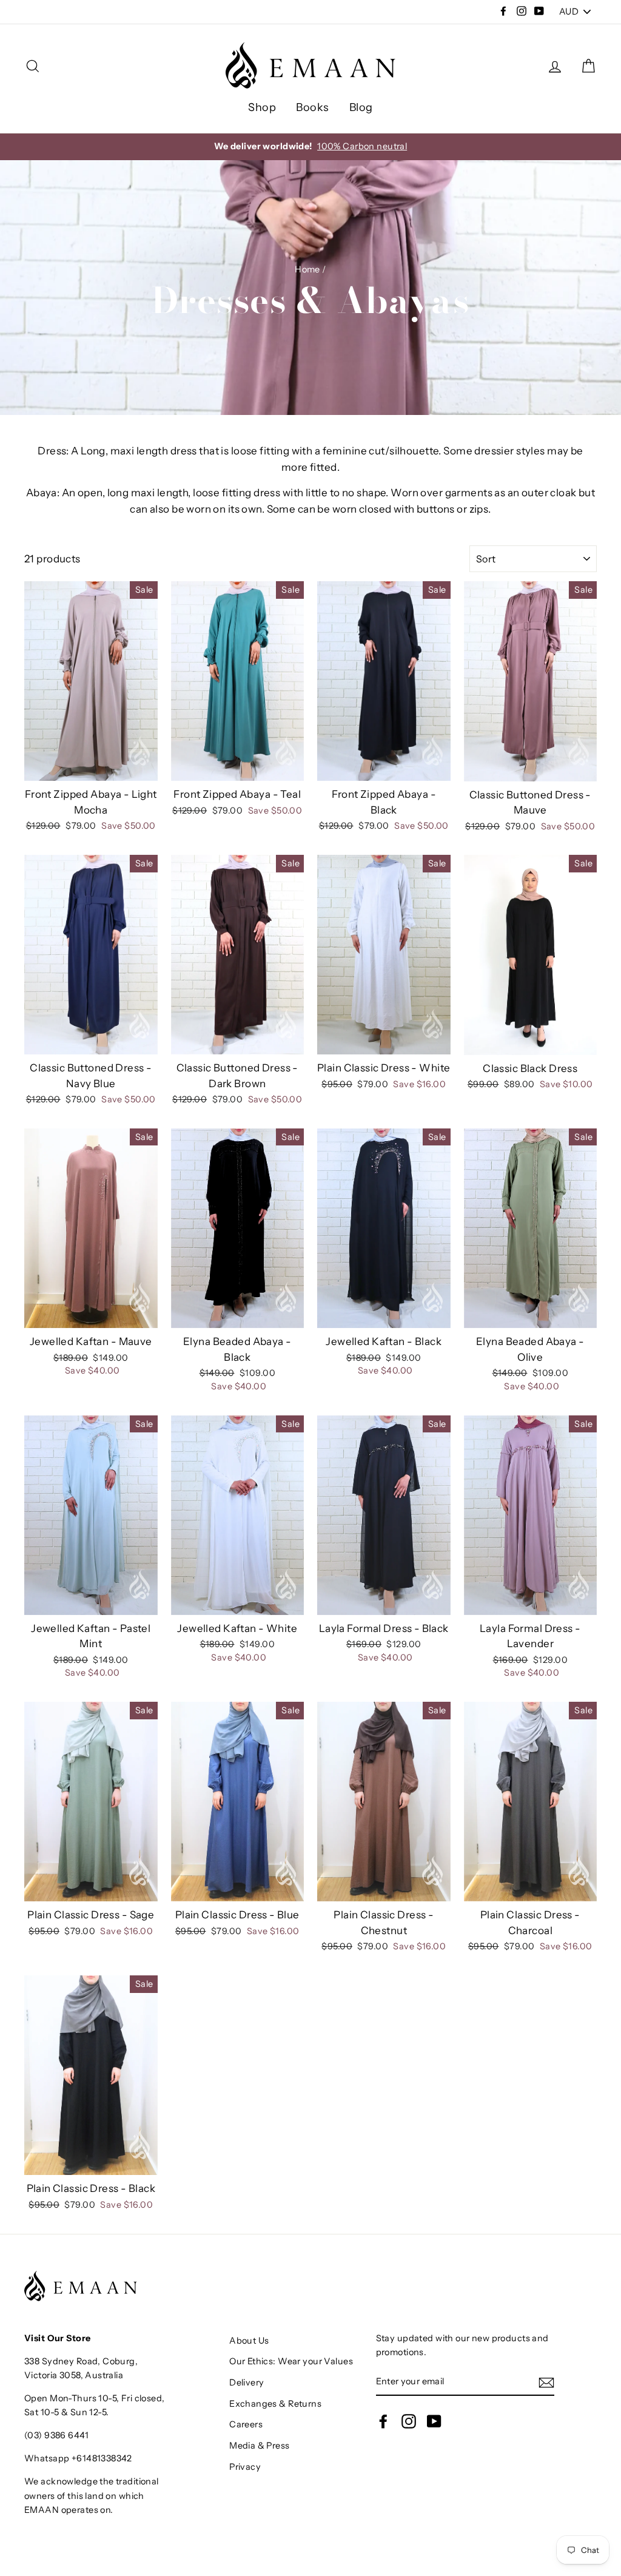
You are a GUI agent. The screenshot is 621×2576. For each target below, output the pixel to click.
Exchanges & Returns (275, 2404)
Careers (246, 2424)
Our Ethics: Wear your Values (291, 2361)
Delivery (247, 2382)
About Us (249, 2341)
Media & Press (260, 2446)
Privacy (245, 2467)
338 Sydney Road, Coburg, (81, 2361)
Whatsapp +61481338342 (78, 2458)
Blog (361, 107)
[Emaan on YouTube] (434, 2421)
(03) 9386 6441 (56, 2435)
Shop (262, 107)
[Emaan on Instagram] (409, 2421)
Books (312, 107)
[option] (310, 147)
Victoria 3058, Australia (74, 2375)
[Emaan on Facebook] (383, 2421)
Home (307, 269)
